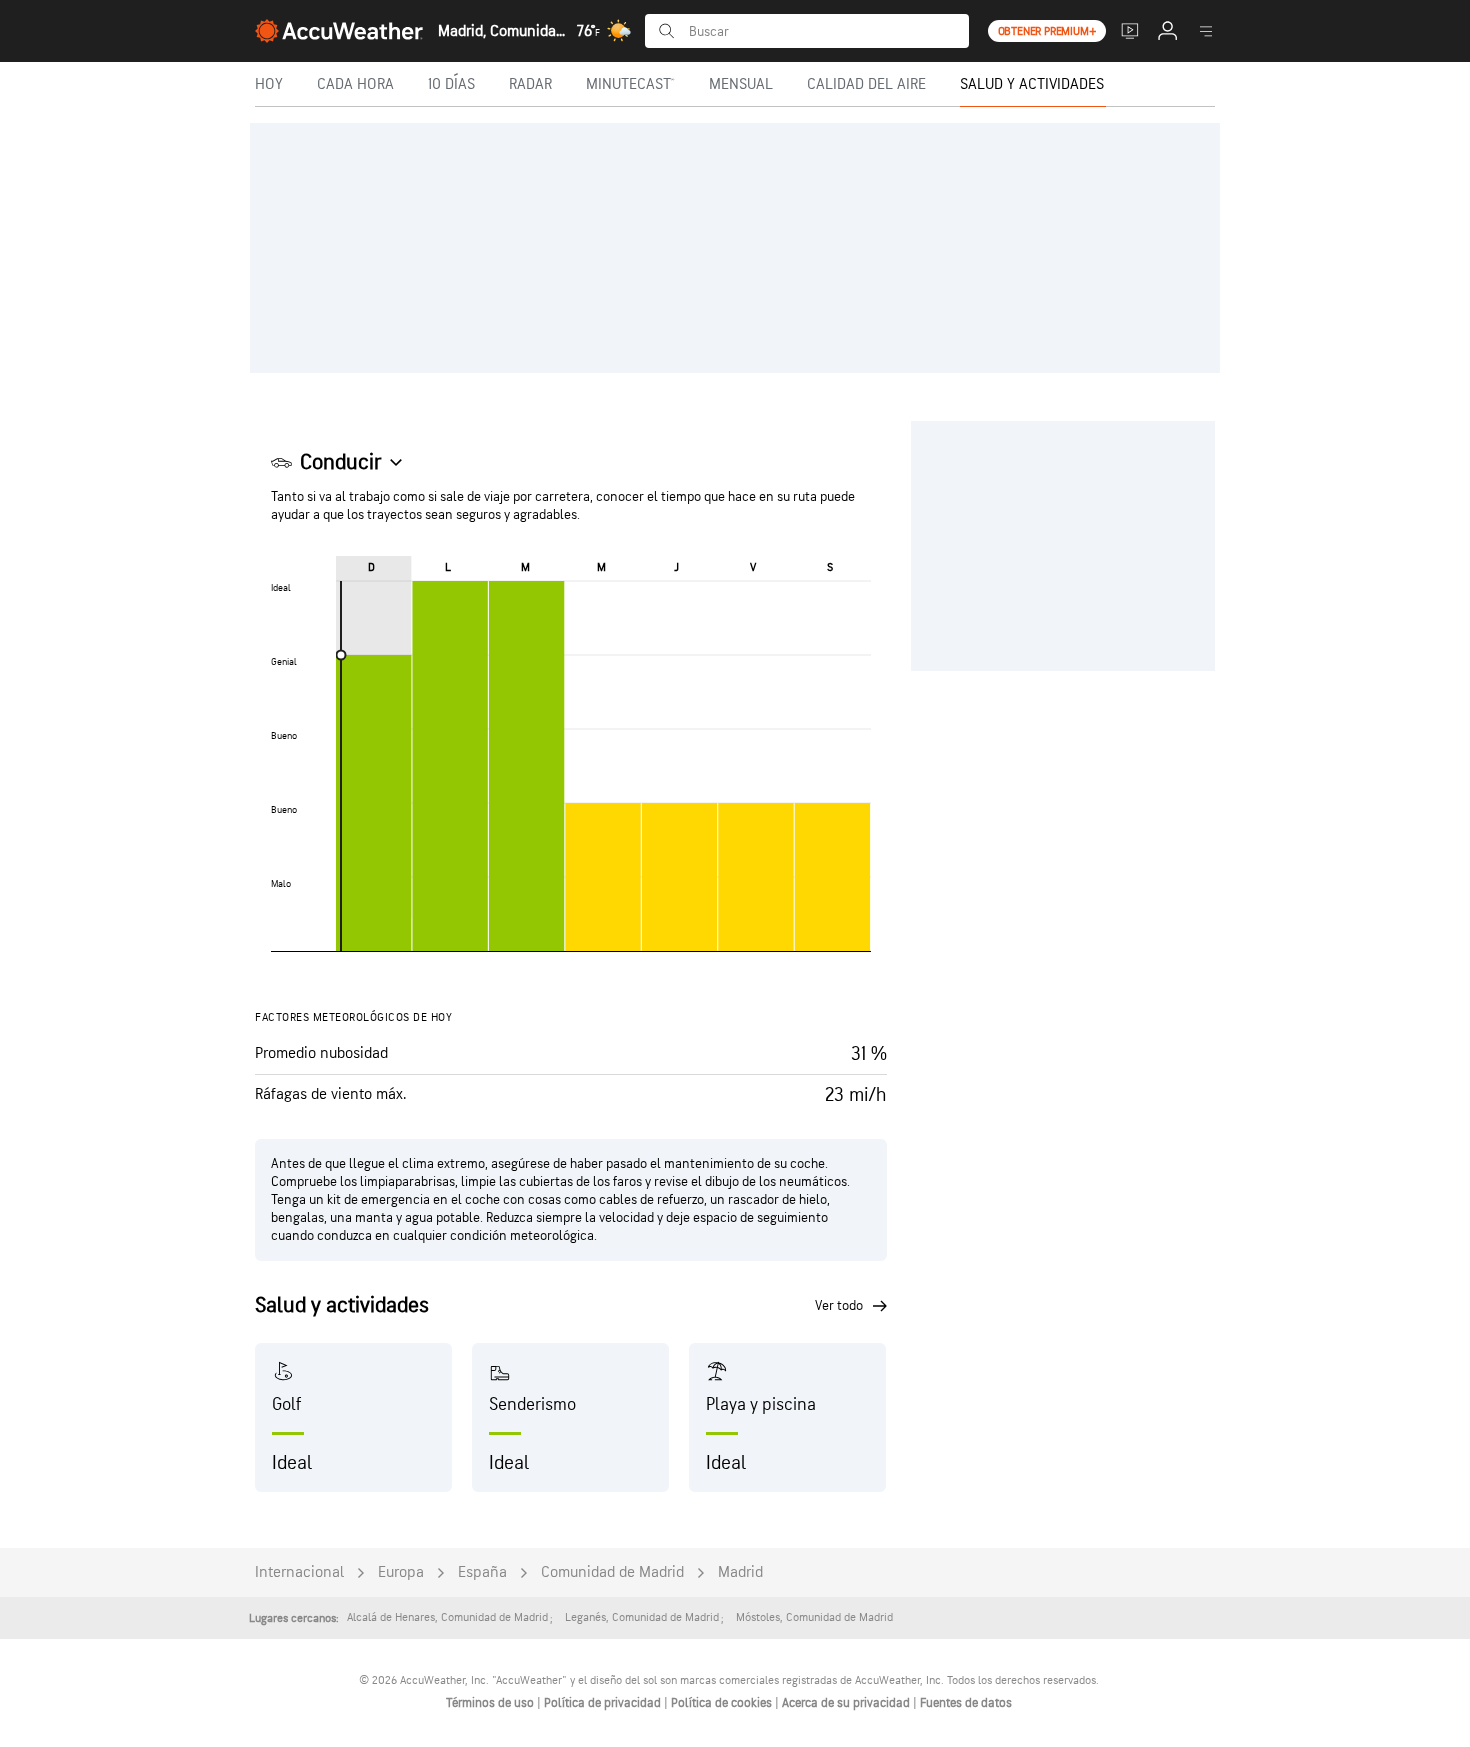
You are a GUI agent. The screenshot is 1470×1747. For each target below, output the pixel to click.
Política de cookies (723, 1703)
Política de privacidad (604, 1703)
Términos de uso (491, 1703)
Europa (401, 1572)
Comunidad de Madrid (612, 1572)
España (482, 1572)
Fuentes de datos (966, 1703)
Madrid (740, 1572)
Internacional (299, 1572)
